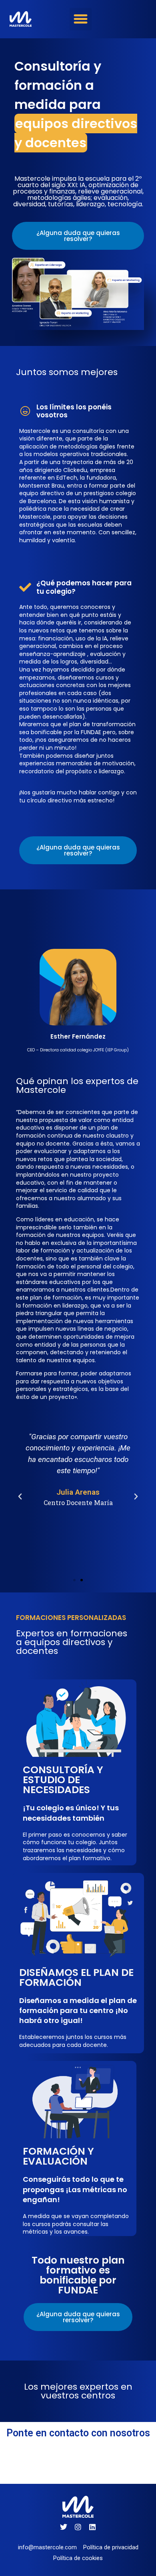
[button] (81, 19)
